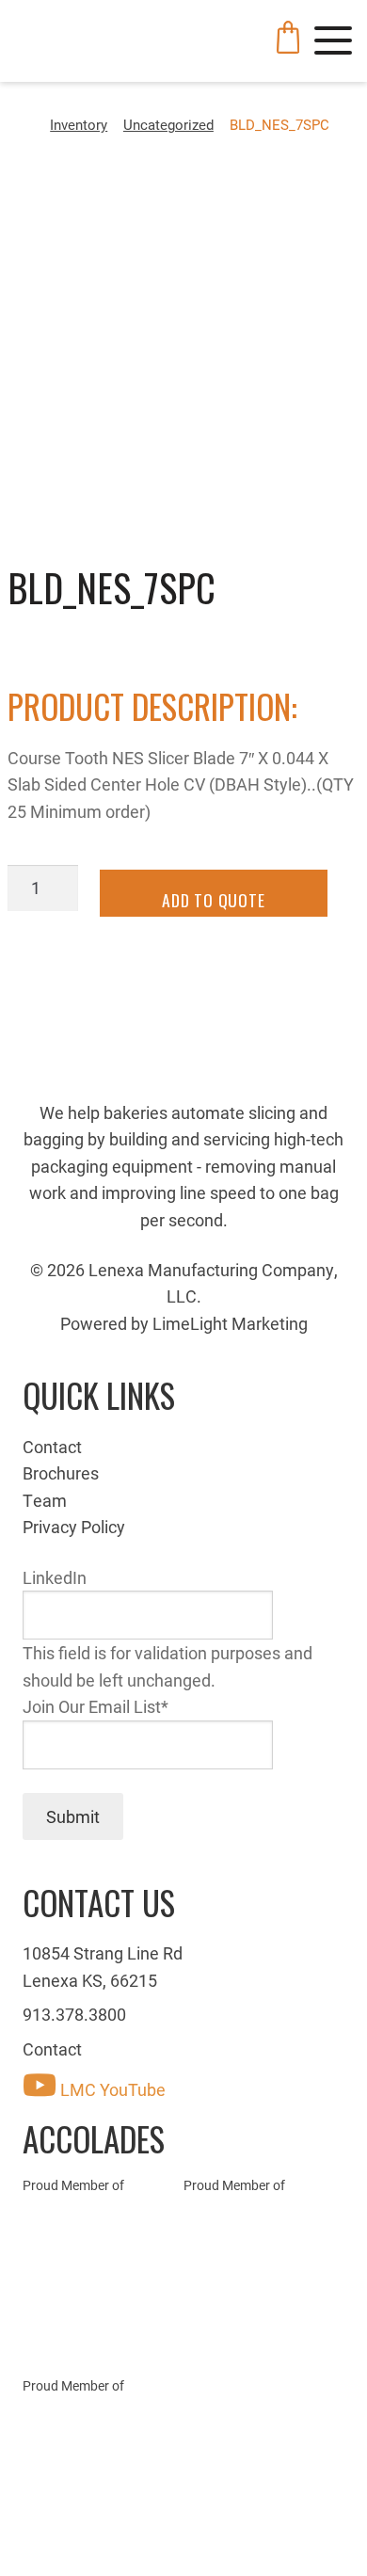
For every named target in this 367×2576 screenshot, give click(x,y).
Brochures (61, 1473)
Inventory (79, 124)
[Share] (74, 2536)
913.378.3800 (74, 2014)
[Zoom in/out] (175, 2536)
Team (45, 1500)
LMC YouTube (111, 2089)
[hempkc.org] (103, 2443)
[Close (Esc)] (24, 2536)
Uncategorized (168, 124)
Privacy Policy (74, 1527)
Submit (73, 1816)
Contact (52, 1447)
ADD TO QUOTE (214, 900)
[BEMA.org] (264, 2296)
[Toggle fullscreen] (125, 2536)
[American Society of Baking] (103, 2278)
